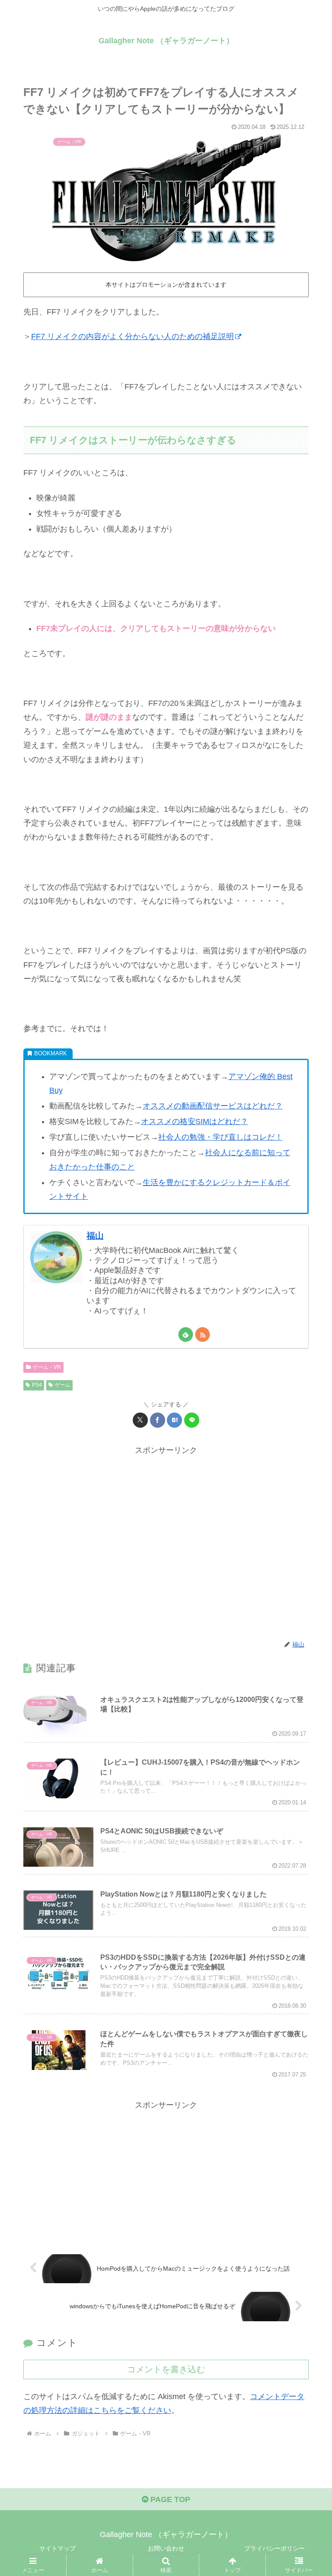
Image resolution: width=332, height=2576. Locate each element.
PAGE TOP (169, 2499)
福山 (95, 1236)
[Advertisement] (166, 1543)
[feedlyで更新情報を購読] (186, 1334)
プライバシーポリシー (275, 2548)
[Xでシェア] (140, 1420)
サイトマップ (57, 2548)
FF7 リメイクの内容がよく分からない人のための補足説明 (132, 336)
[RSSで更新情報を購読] (203, 1334)
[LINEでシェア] (192, 1420)
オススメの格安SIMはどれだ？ (195, 1121)
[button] (307, 1670)
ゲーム (63, 1385)
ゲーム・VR (47, 1367)
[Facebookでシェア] (158, 1420)
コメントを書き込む (166, 2369)
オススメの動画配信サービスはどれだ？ (213, 1106)
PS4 (37, 1385)
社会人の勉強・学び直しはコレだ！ (220, 1137)
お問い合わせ (166, 2548)
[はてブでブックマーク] (174, 1420)
